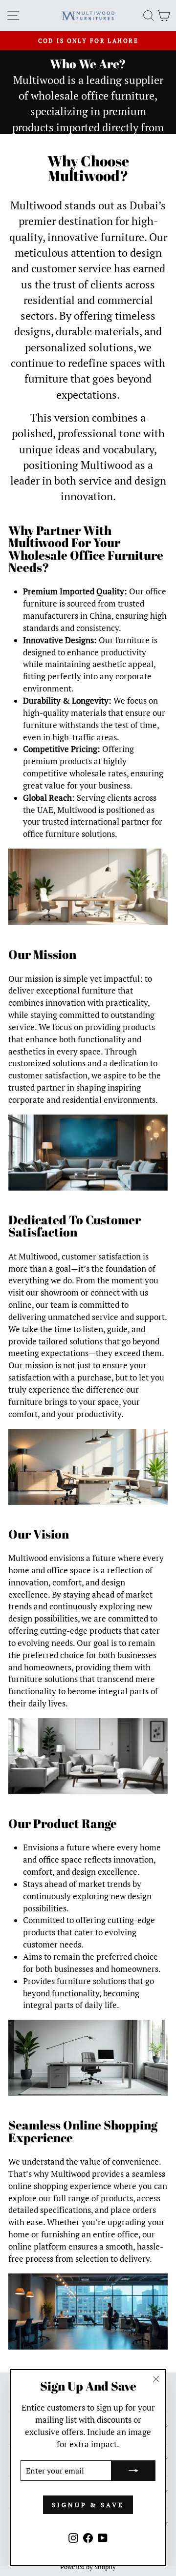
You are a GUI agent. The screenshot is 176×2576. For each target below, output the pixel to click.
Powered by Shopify (88, 2567)
